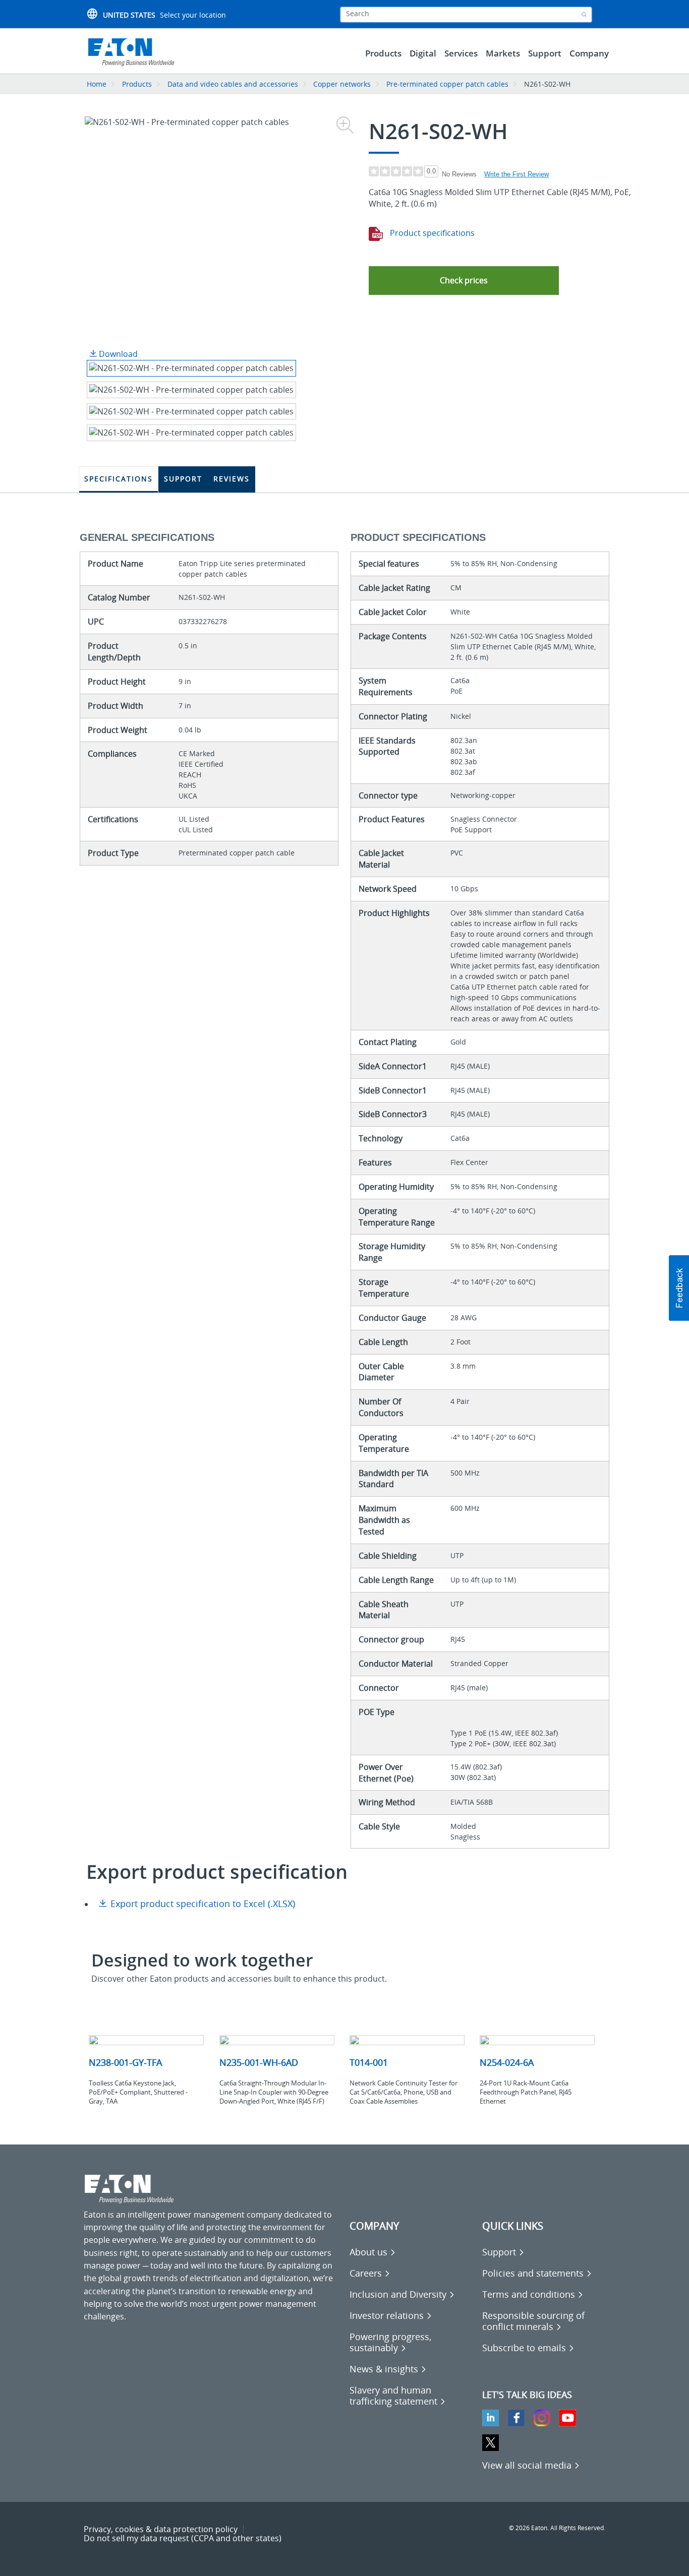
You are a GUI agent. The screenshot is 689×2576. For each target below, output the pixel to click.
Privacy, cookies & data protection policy (161, 2529)
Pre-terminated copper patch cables (447, 84)
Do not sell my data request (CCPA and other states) (183, 2538)
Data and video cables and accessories (234, 84)
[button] (464, 281)
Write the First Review (516, 174)
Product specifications (431, 233)
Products (137, 84)
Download (117, 354)
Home (97, 84)
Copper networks (342, 84)
